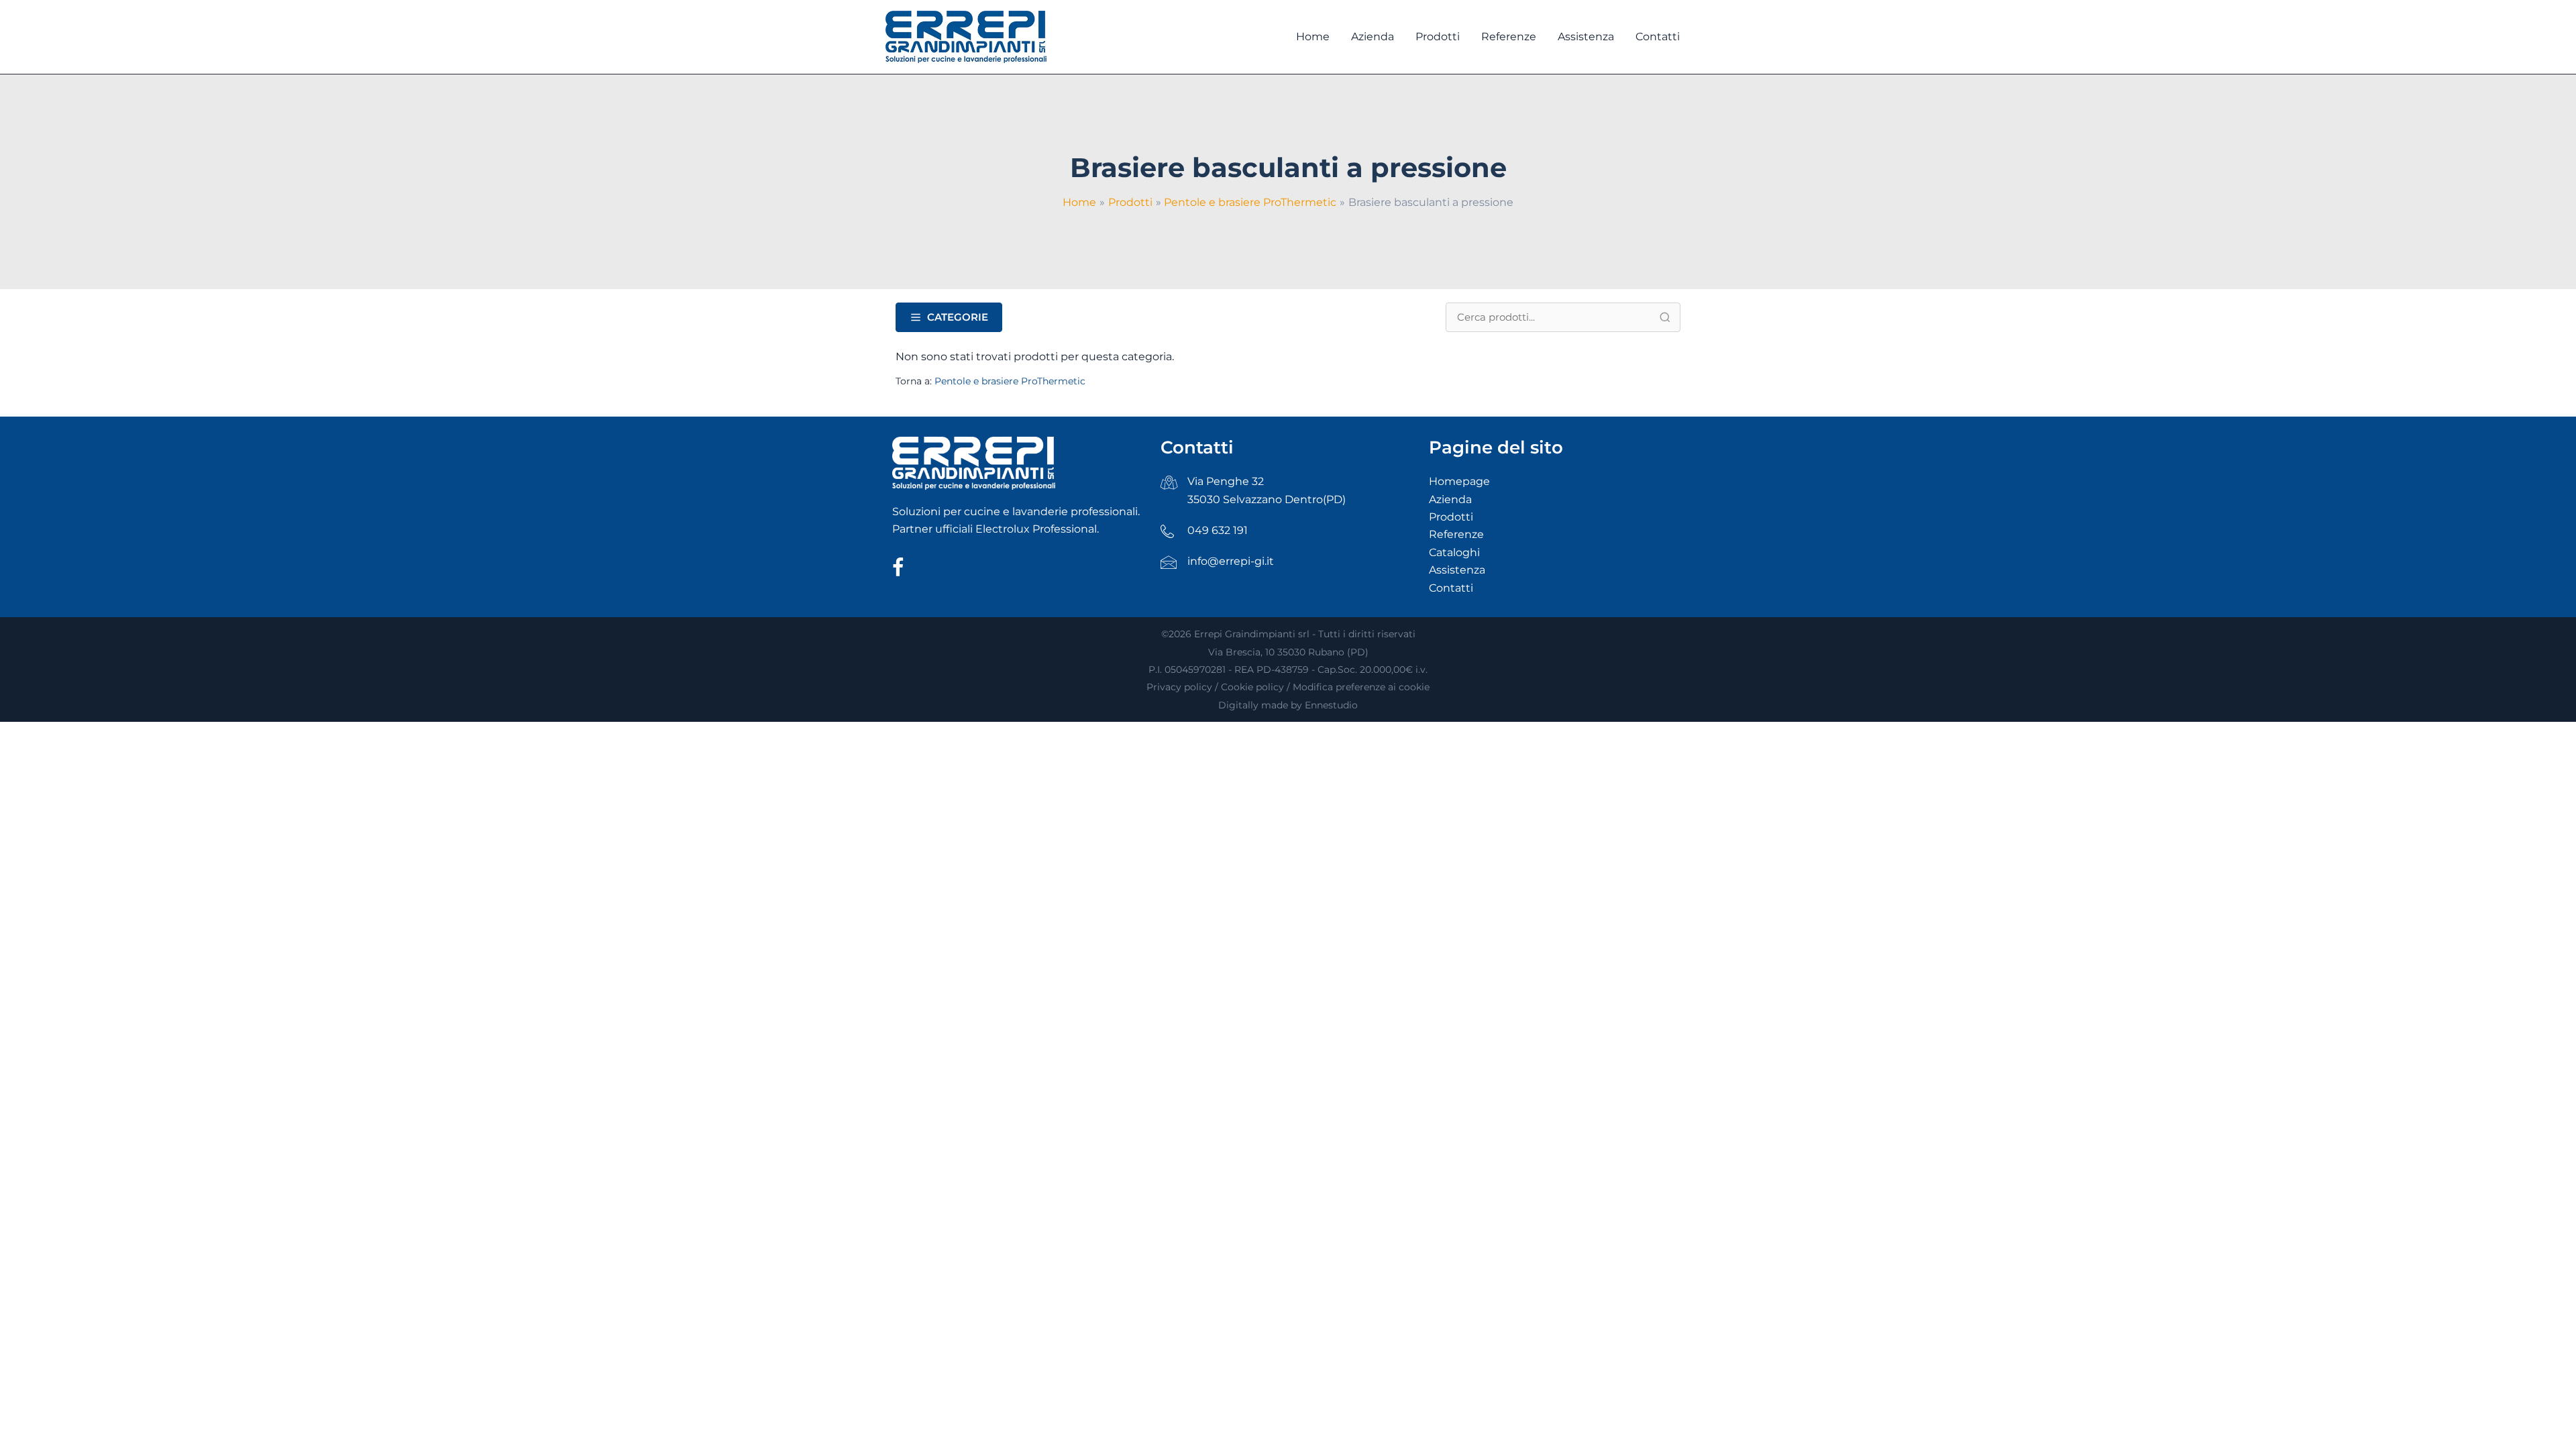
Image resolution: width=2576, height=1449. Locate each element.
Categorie (958, 317)
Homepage (1459, 481)
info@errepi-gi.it (1231, 561)
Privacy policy (1179, 687)
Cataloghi (1454, 552)
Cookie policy (1252, 687)
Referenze (1456, 534)
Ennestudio (1331, 705)
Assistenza (1457, 570)
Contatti (1451, 588)
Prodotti (1451, 517)
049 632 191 (1218, 530)
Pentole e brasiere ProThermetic (1010, 381)
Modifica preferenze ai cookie (1361, 687)
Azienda (1450, 499)
